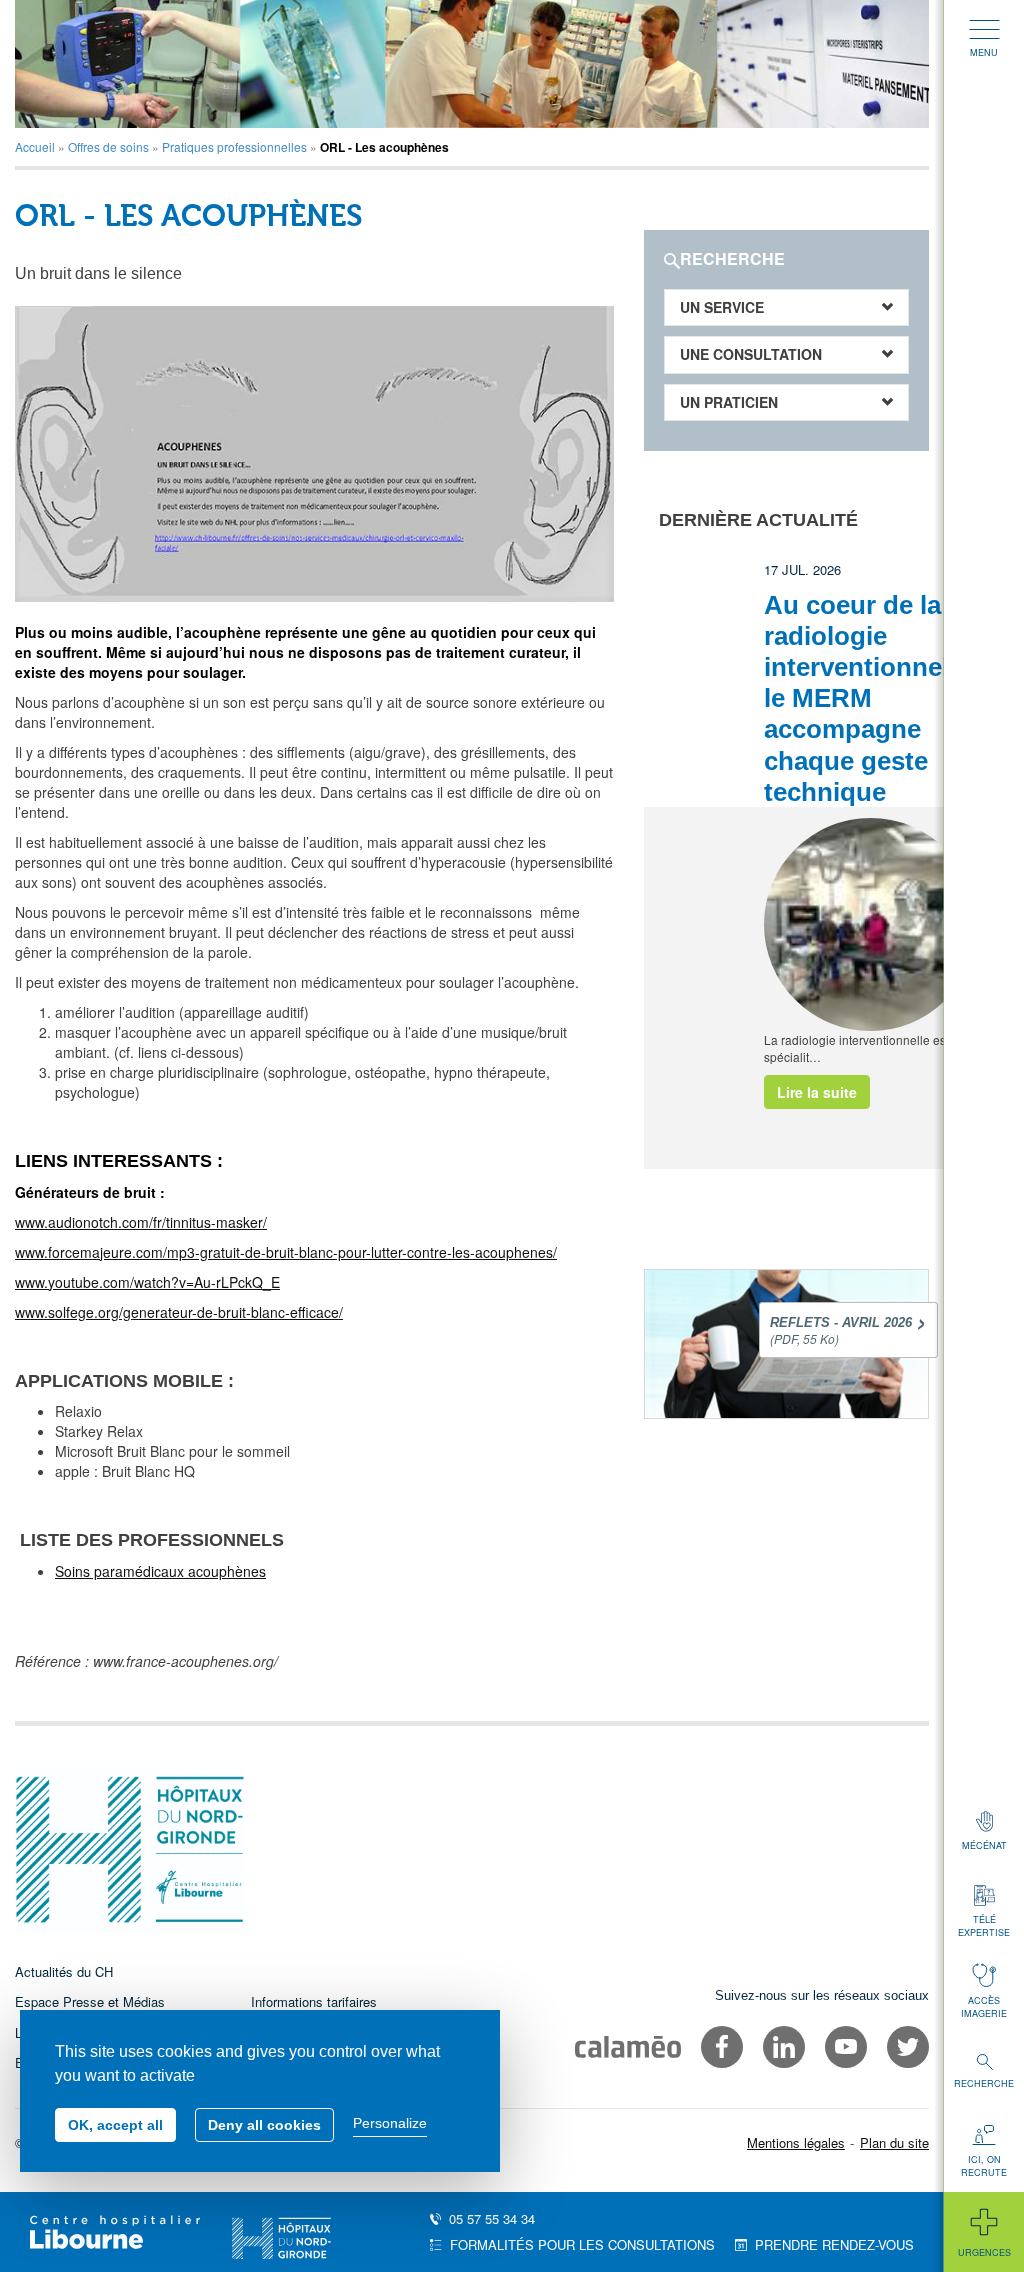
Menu (984, 52)
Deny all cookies (264, 2125)
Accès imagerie (984, 2007)
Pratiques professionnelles (234, 146)
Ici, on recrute (984, 2166)
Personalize (390, 2123)
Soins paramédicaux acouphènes (160, 1571)
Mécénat (984, 1845)
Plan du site (894, 2142)
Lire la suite (817, 1092)
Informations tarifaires (314, 2001)
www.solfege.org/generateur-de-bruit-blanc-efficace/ (179, 1312)
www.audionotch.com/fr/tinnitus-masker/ (141, 1222)
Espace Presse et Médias (90, 2001)
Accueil (35, 146)
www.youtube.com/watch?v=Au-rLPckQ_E (147, 1282)
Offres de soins (108, 146)
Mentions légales (796, 2142)
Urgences (984, 2252)
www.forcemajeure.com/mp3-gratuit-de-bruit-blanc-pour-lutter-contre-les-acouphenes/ (286, 1252)
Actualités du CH (64, 1971)
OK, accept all (115, 2125)
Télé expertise (984, 1926)
